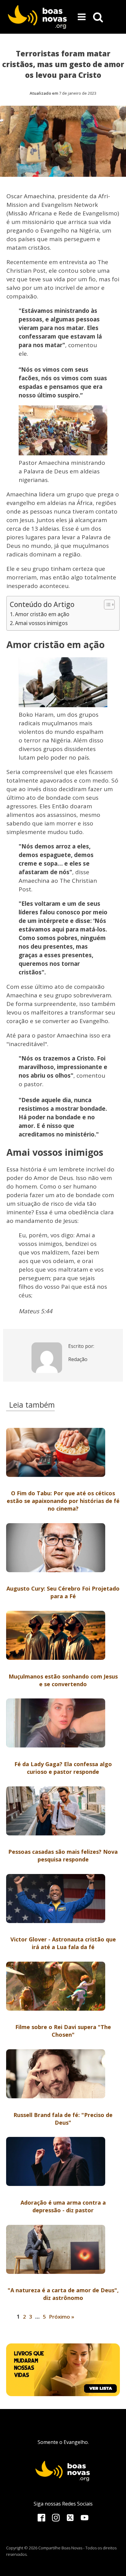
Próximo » (62, 2317)
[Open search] (98, 17)
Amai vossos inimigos (41, 623)
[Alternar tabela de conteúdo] (106, 605)
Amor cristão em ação (42, 614)
